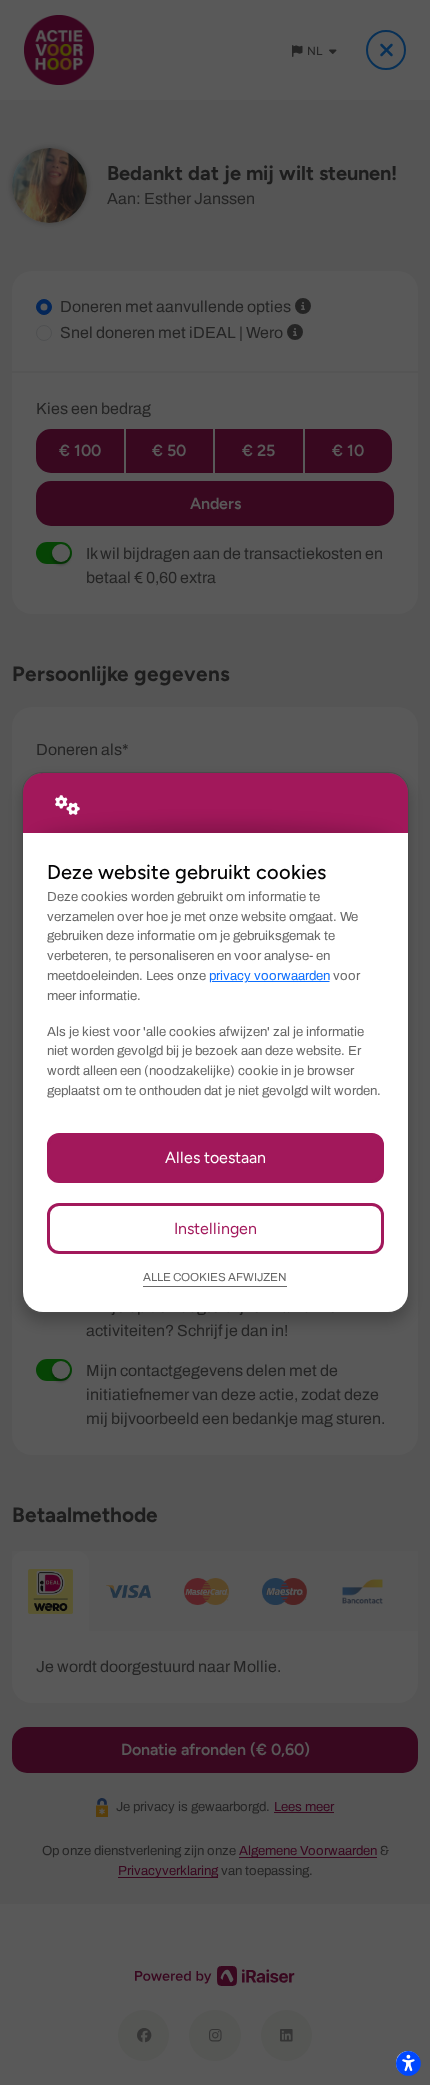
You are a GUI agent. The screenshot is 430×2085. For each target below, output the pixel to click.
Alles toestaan (215, 1157)
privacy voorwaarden (269, 975)
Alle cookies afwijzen (215, 1277)
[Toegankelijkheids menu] (408, 2063)
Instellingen (215, 1228)
